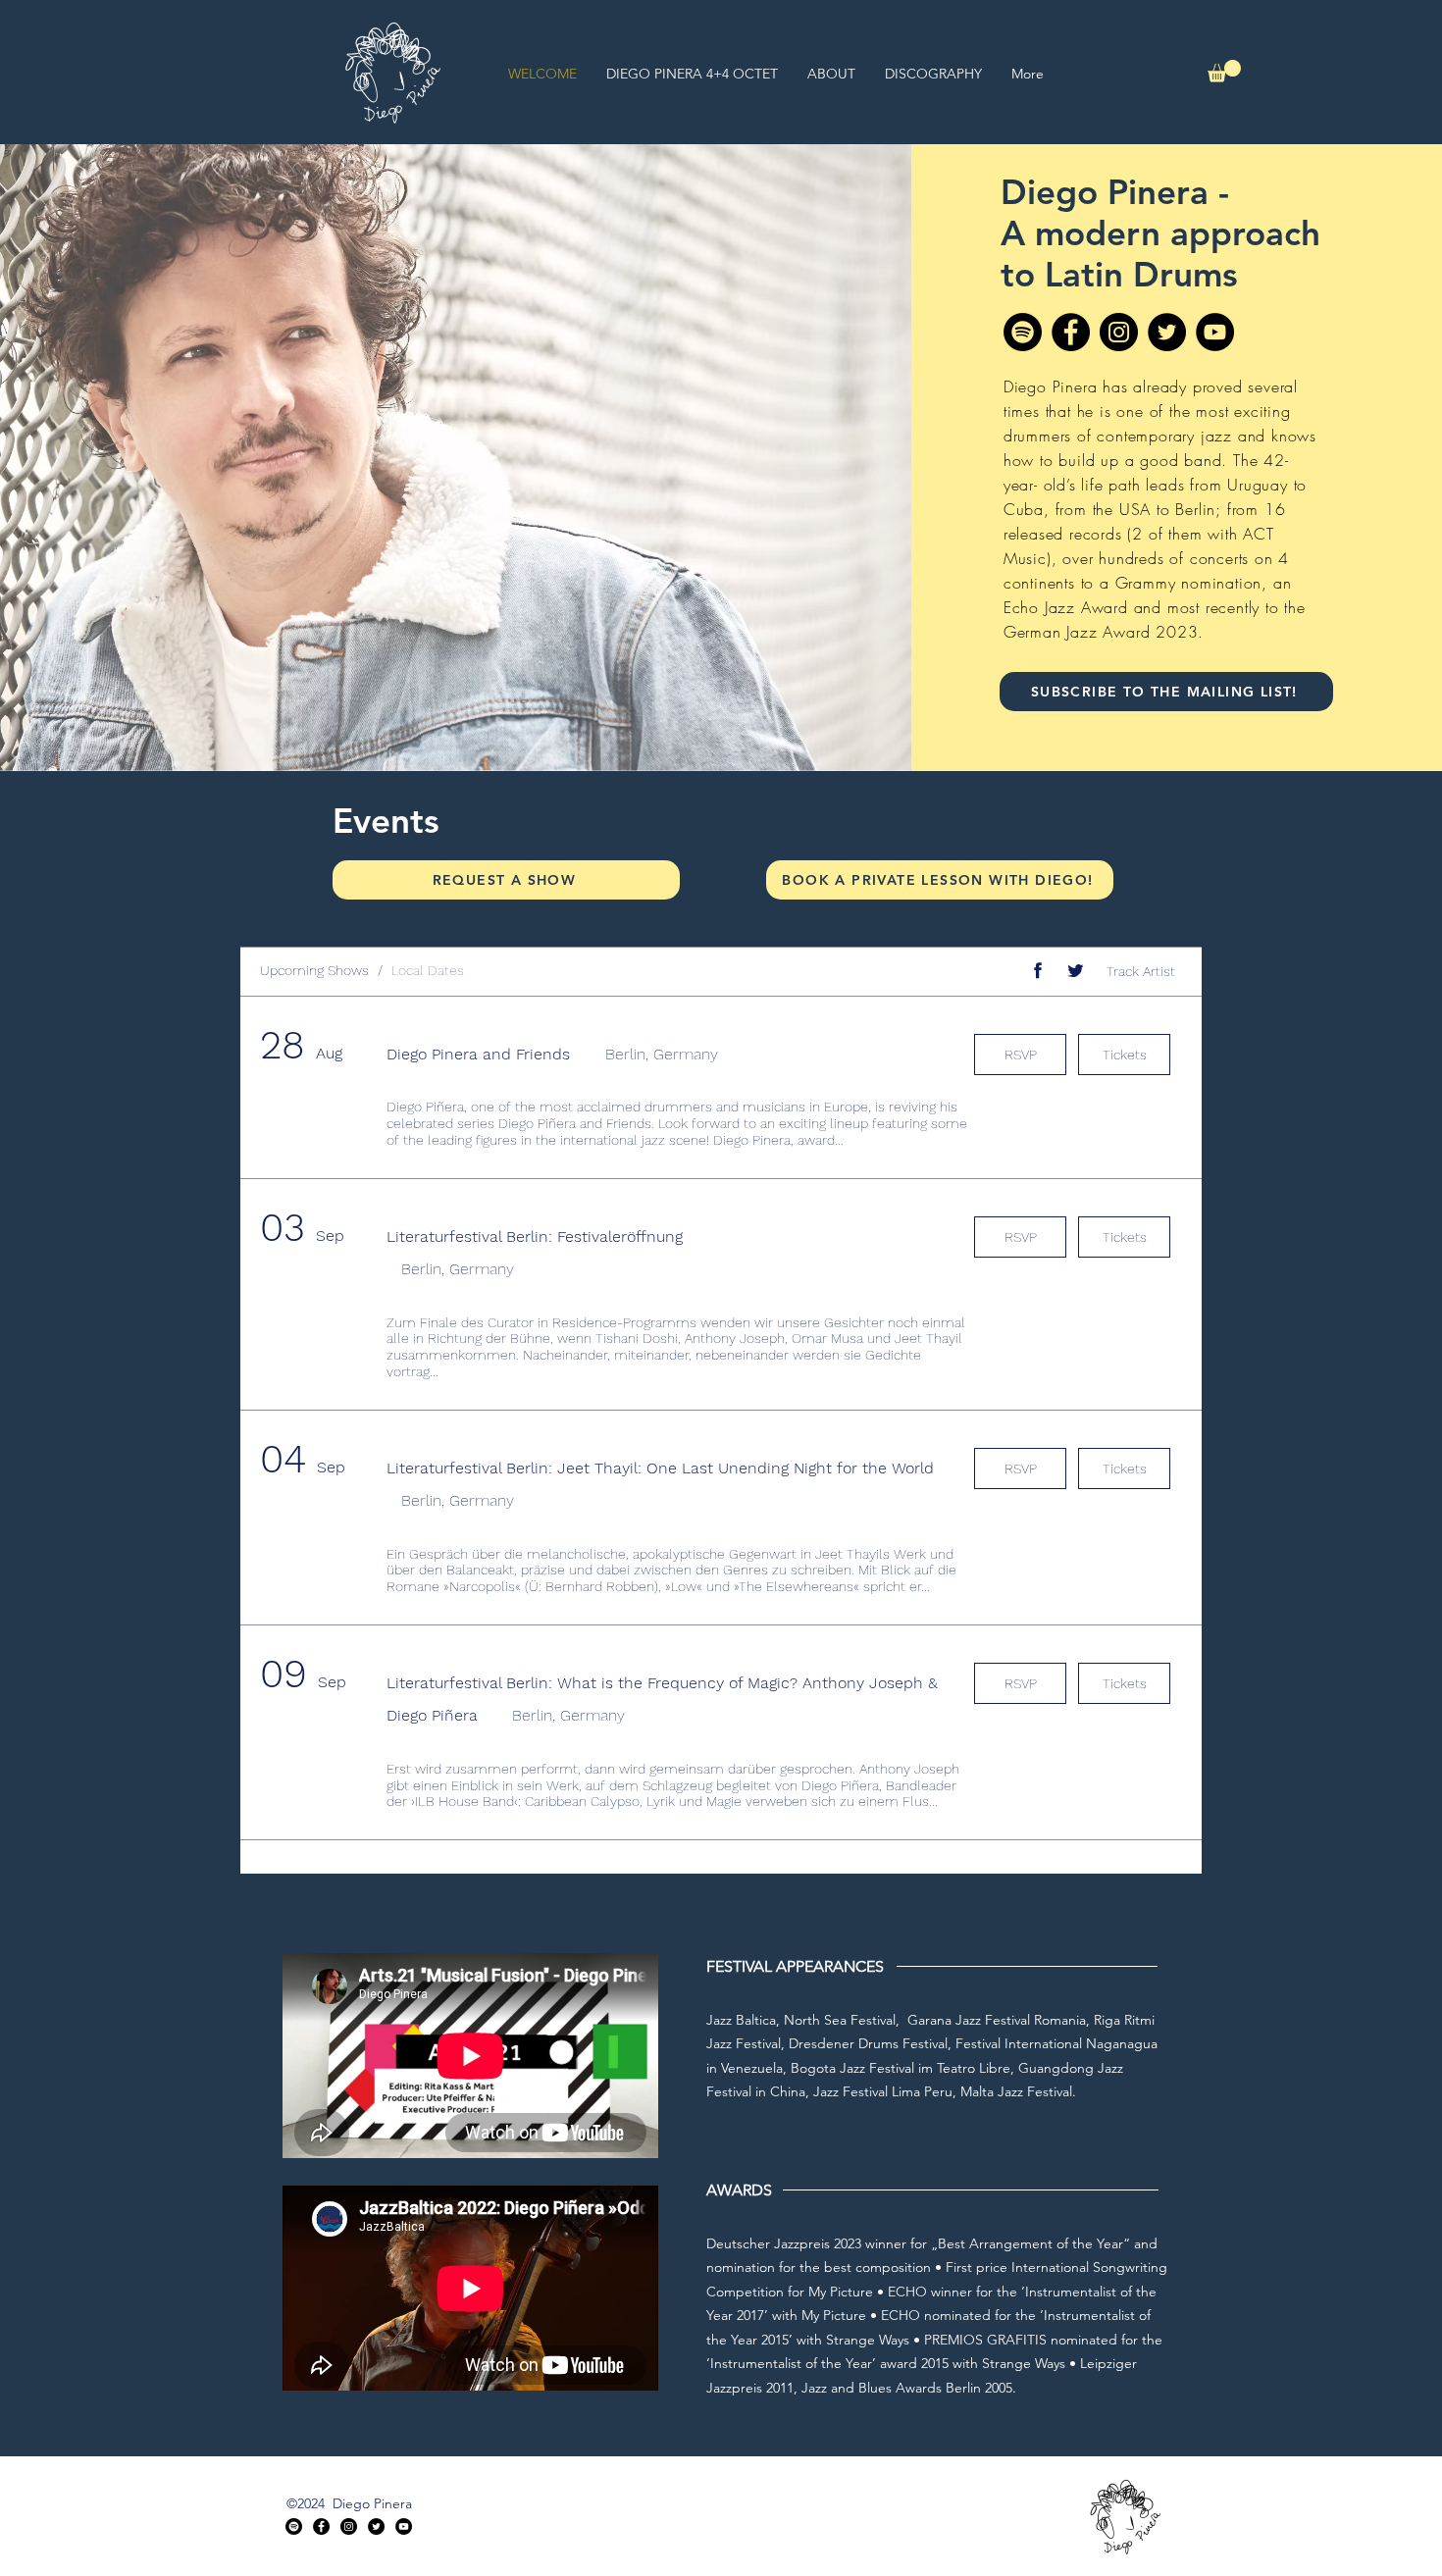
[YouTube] (1215, 332)
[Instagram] (1119, 332)
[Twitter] (1167, 332)
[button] (1224, 71)
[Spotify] (1023, 332)
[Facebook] (1071, 332)
